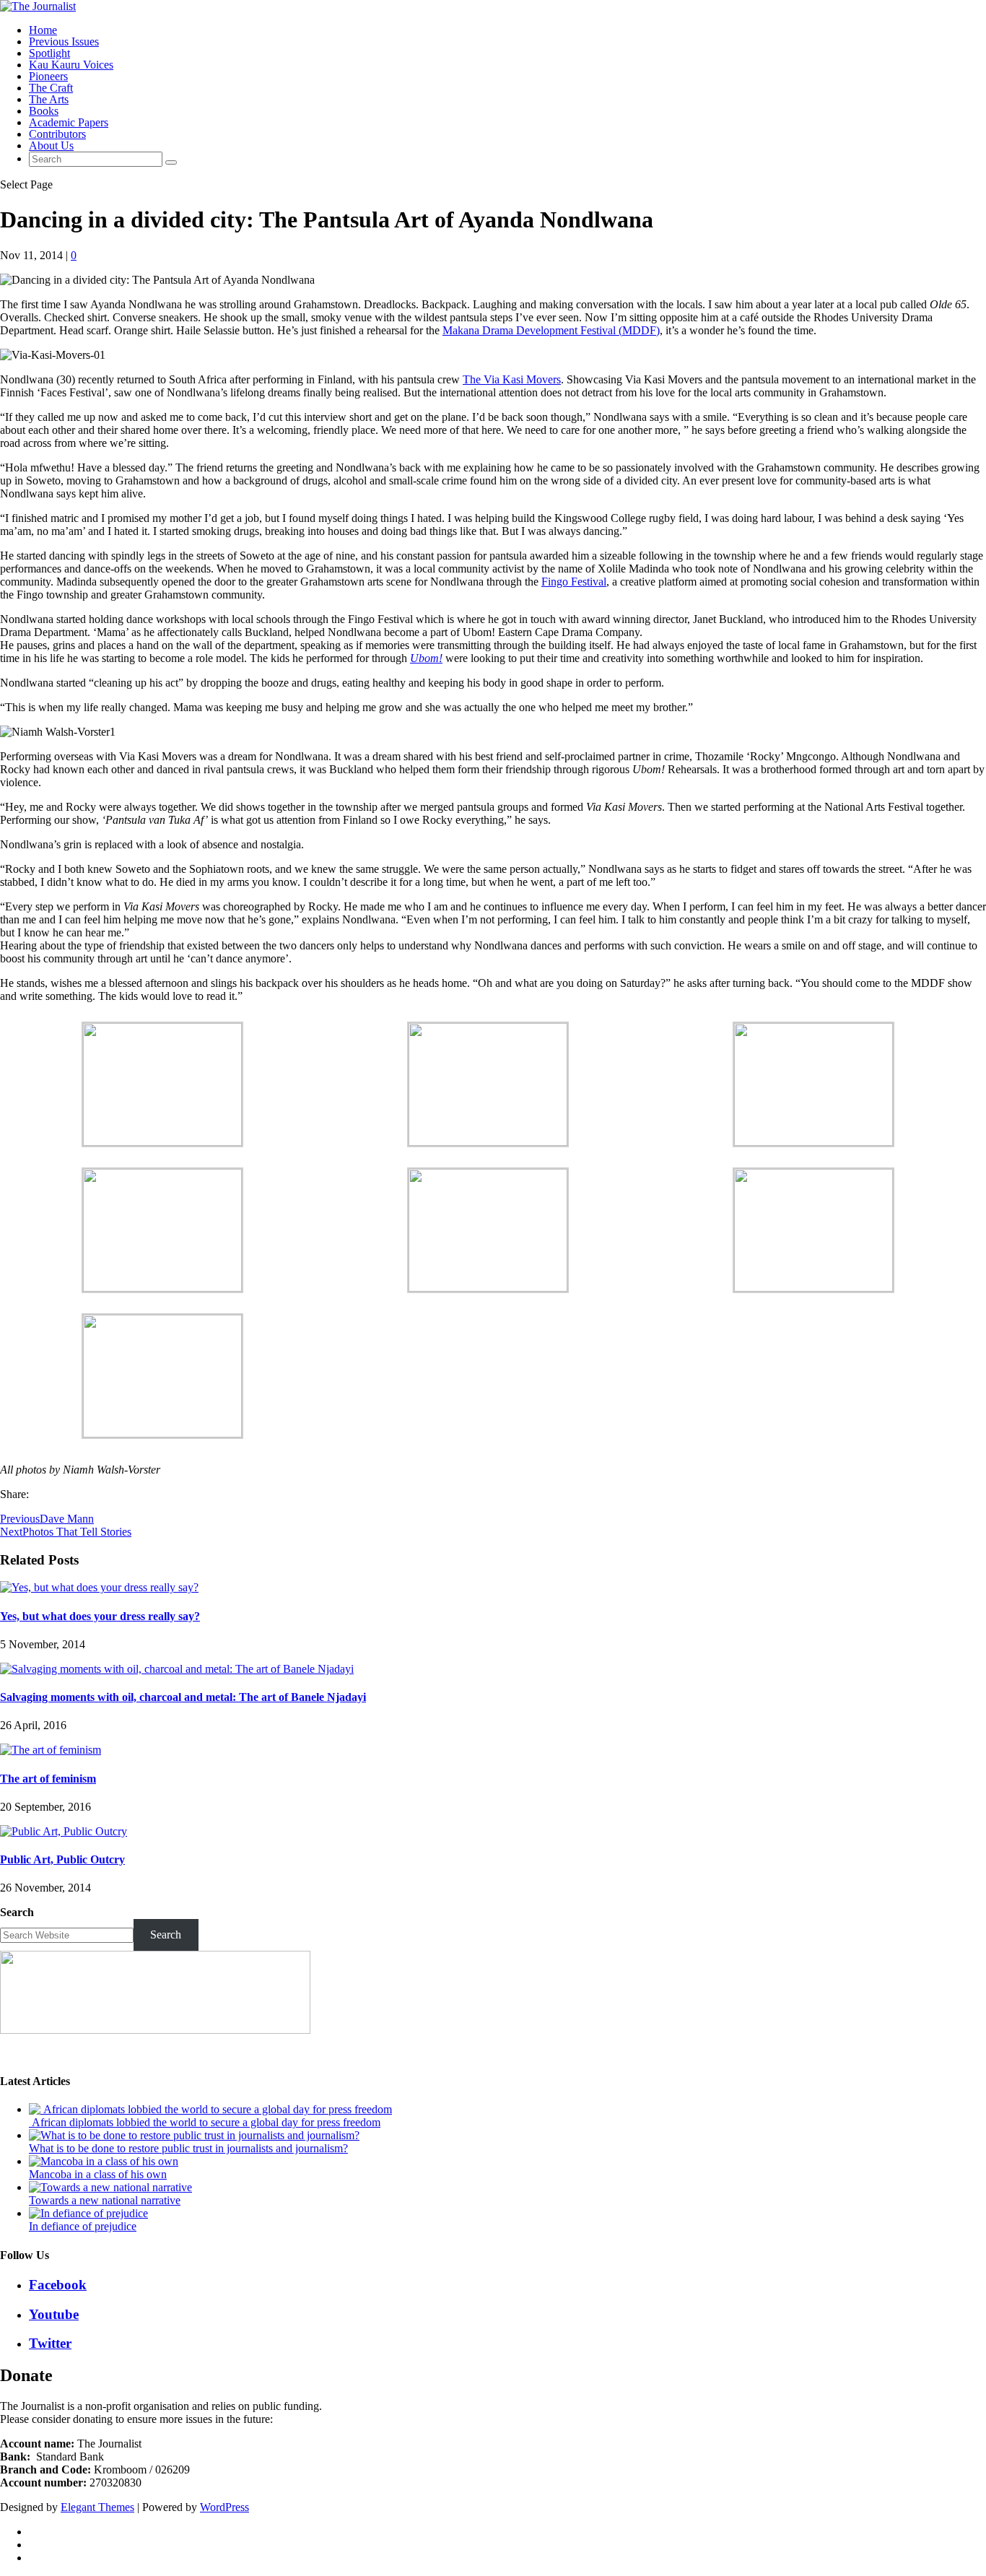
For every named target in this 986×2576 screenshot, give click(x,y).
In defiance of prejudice (83, 2226)
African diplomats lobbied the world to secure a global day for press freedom (205, 2122)
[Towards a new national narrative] (110, 2187)
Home (43, 30)
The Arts (49, 99)
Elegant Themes (97, 2507)
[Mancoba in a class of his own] (104, 2161)
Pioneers (48, 76)
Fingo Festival (574, 582)
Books (44, 111)
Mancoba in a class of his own (98, 2174)
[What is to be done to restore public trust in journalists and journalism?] (194, 2135)
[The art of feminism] (51, 1750)
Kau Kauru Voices (71, 65)
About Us (51, 145)
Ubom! (426, 658)
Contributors (57, 134)
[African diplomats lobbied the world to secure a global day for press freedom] (210, 2109)
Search (17, 1912)
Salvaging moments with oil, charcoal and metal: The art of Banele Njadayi (183, 1697)
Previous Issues (64, 42)
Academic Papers (69, 122)
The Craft (51, 88)
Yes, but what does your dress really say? (100, 1616)
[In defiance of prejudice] (88, 2213)
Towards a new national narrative (105, 2200)
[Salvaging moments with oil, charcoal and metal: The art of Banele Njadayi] (177, 1669)
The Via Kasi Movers (512, 379)
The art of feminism (48, 1779)
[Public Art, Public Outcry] (64, 1831)
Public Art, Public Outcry (62, 1859)
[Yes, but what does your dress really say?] (99, 1587)
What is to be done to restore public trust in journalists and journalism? (188, 2148)
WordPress (224, 2507)
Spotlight (49, 53)
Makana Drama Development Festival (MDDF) (551, 330)
